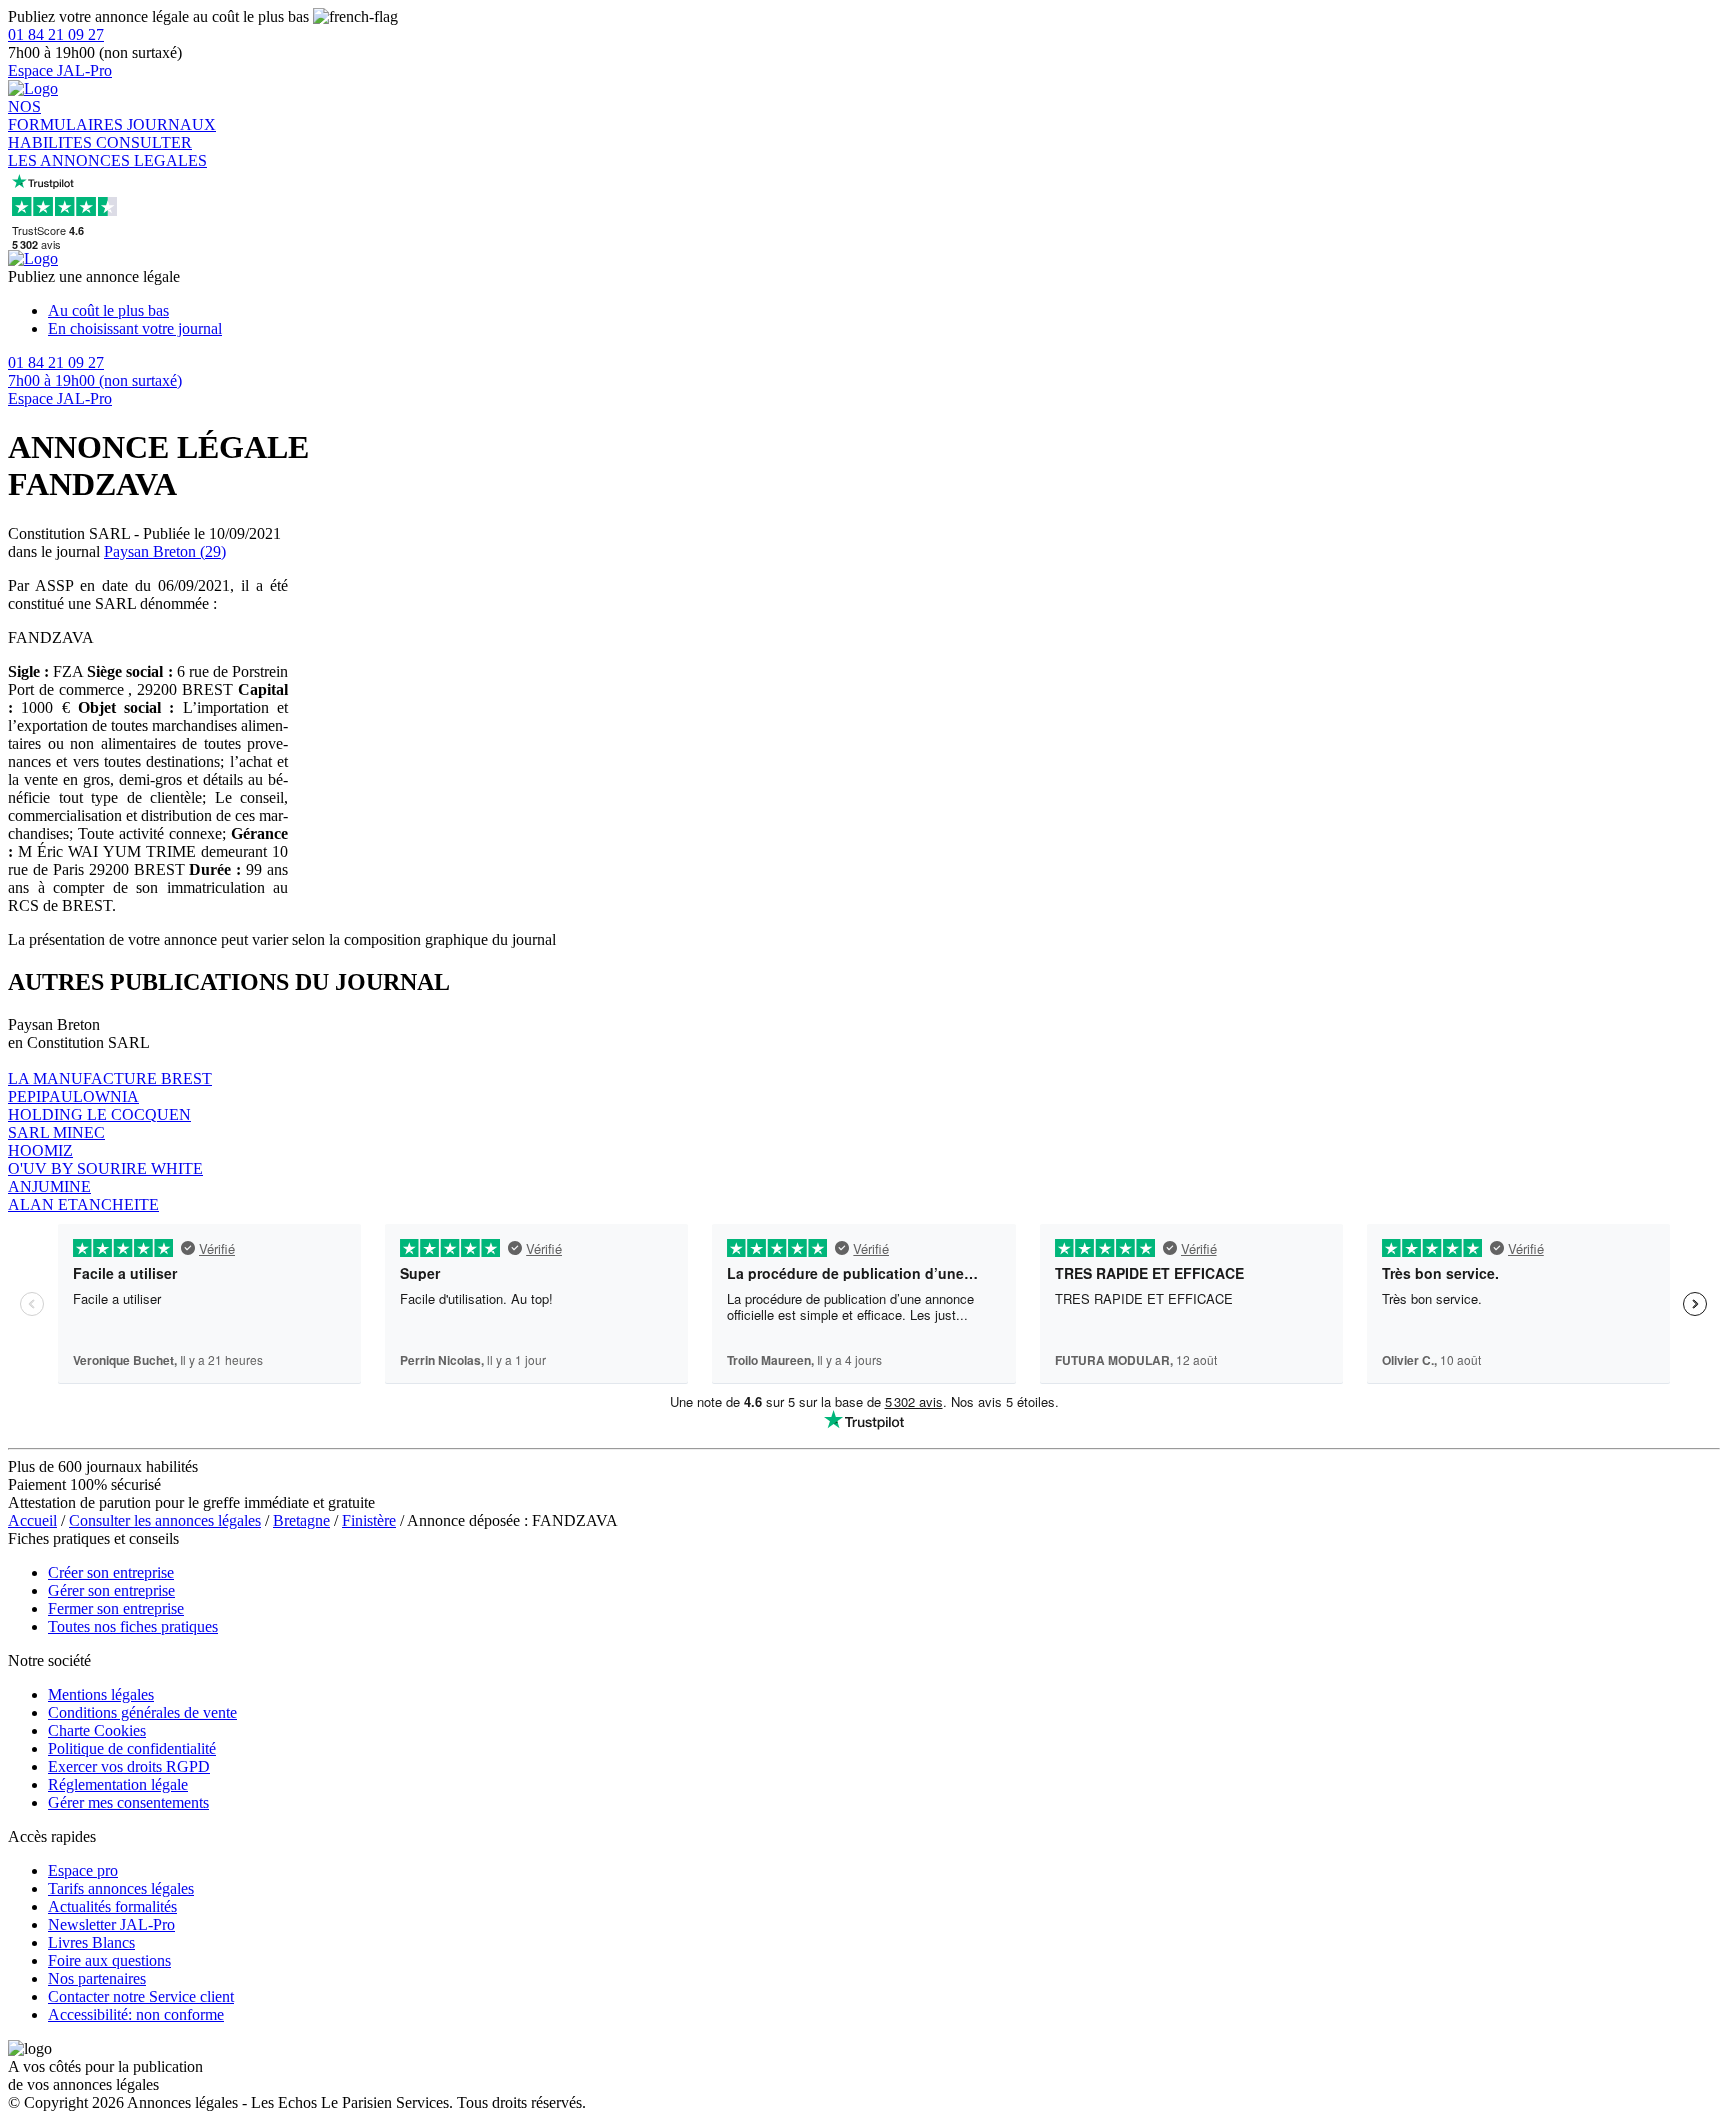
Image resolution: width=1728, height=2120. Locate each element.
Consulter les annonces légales (165, 1520)
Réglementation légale (118, 1784)
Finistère (369, 1520)
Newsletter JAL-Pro (111, 1924)
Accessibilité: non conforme (136, 2014)
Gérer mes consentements (128, 1802)
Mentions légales (101, 1694)
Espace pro (83, 1870)
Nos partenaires (97, 1978)
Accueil (32, 1520)
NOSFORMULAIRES (67, 115)
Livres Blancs (91, 1942)
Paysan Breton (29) (165, 551)
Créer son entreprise (111, 1572)
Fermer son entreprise (116, 1608)
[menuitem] (884, 311)
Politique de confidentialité (132, 1748)
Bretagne (301, 1520)
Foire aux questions (109, 1960)
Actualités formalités (112, 1906)
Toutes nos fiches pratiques (133, 1626)
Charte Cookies (97, 1730)
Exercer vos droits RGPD (129, 1766)
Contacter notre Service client (141, 1996)
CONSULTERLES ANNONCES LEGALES (107, 151)
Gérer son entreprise (111, 1590)
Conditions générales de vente (142, 1712)
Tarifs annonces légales (121, 1888)
